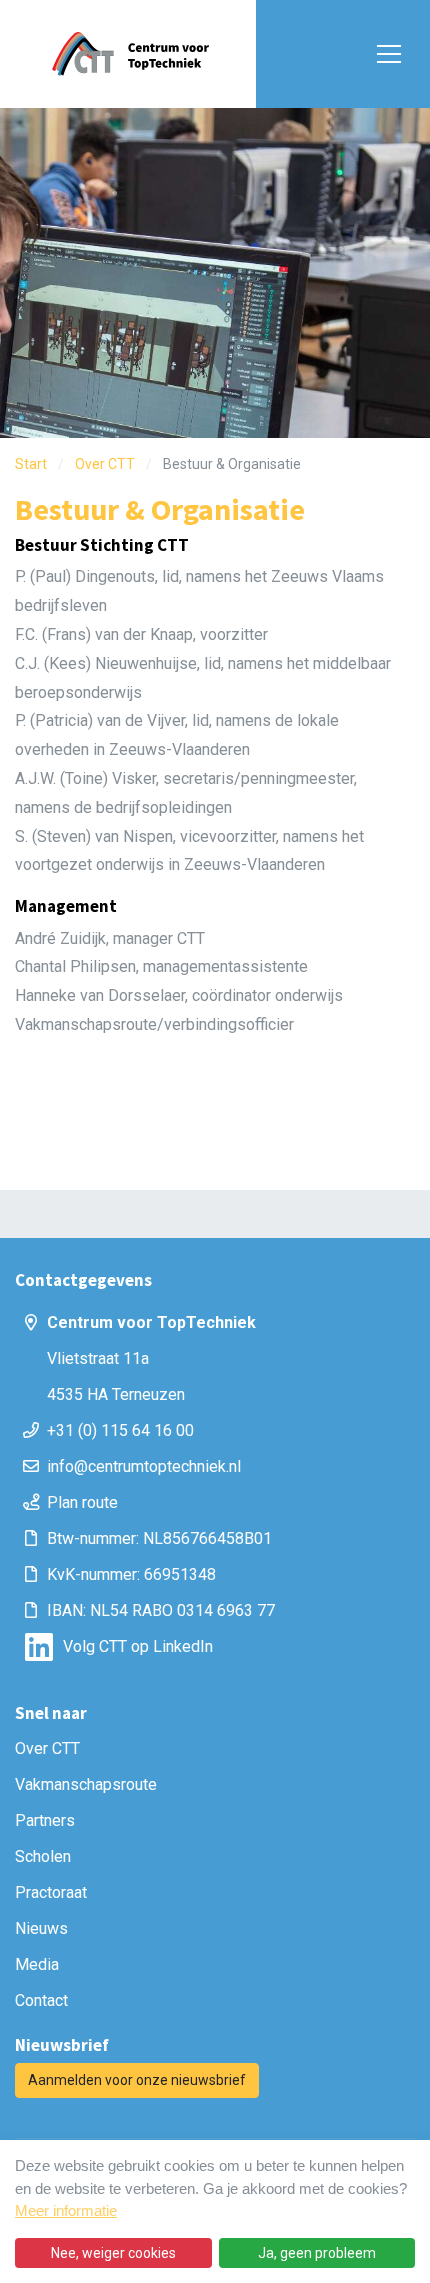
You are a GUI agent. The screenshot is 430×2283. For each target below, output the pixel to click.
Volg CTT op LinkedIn (138, 1646)
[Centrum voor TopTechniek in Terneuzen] (130, 54)
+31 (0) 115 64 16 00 (120, 1430)
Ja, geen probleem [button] (317, 2253)
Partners (45, 1820)
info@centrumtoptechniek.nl (144, 1466)
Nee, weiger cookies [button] (113, 2253)
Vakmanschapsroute (86, 1784)
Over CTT (47, 1748)
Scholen (43, 1856)
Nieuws (41, 1928)
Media (37, 1964)
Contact (41, 2000)
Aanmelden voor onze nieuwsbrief (137, 2080)
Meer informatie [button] (66, 2210)
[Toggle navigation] (384, 54)
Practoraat (51, 1892)
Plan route (82, 1502)
